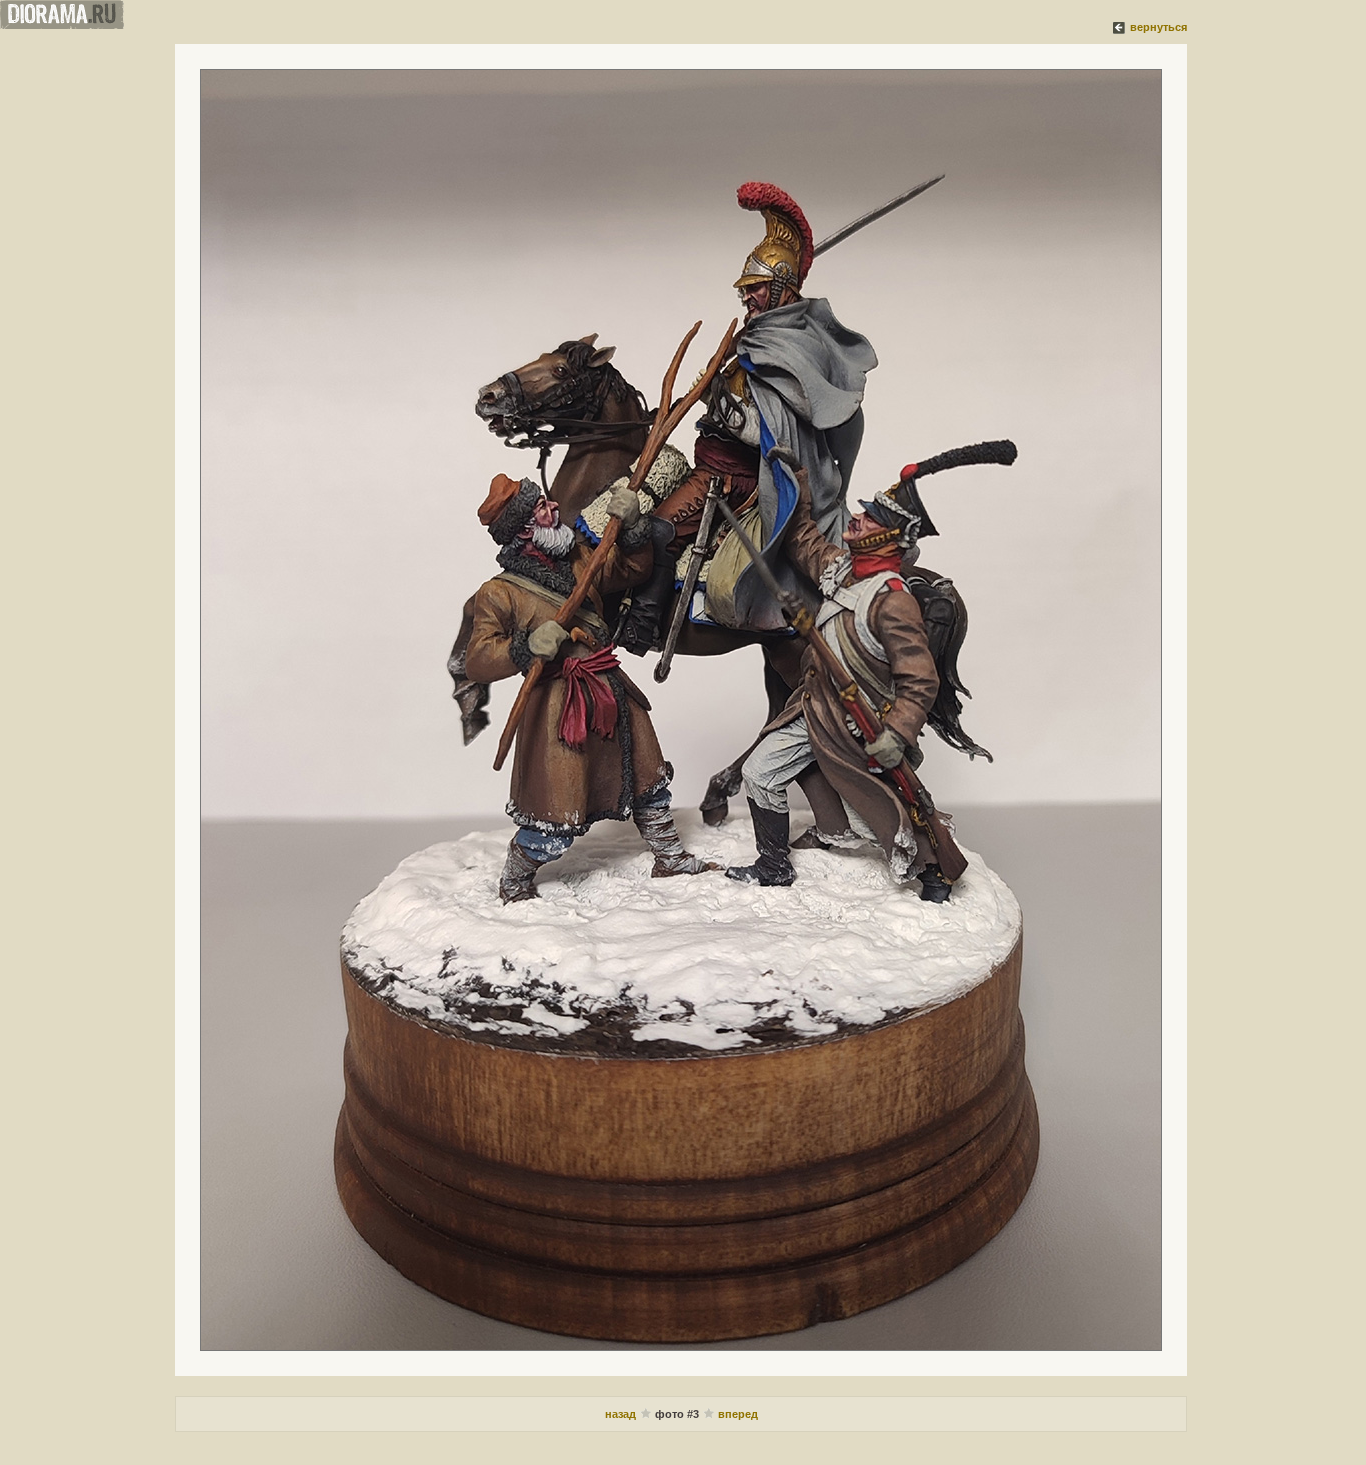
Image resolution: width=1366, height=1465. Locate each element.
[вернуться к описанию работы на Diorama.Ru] (1120, 27)
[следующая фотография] (681, 710)
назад (622, 1414)
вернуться (1158, 27)
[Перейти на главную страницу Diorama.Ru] (62, 25)
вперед (738, 1414)
